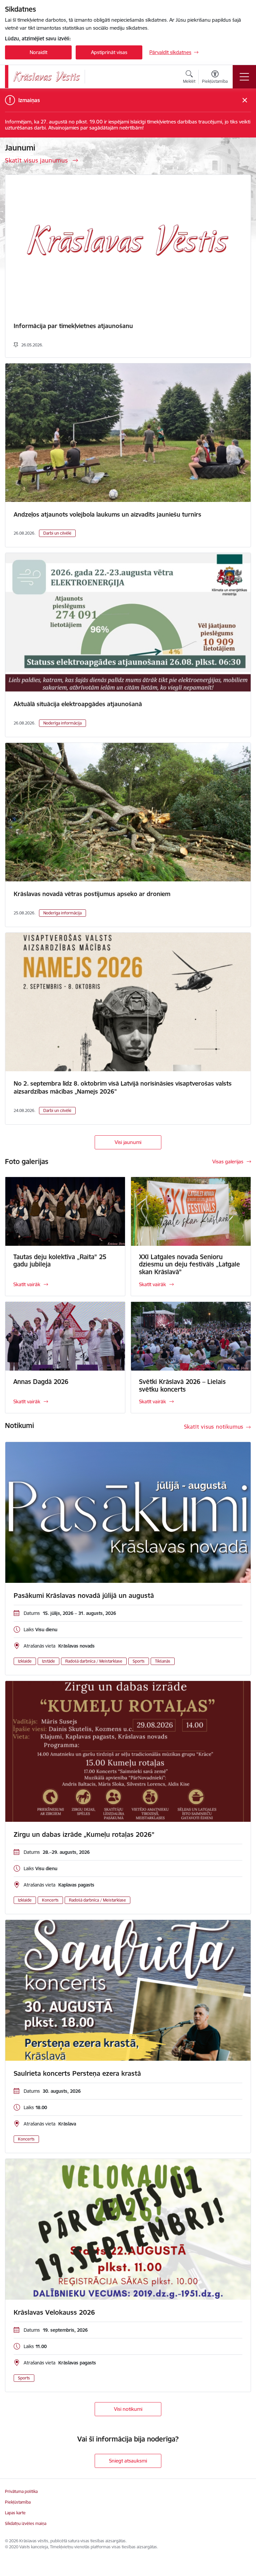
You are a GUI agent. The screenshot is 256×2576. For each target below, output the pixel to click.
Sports (139, 1661)
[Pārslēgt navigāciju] (244, 77)
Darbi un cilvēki (57, 533)
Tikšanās (163, 1661)
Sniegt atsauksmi (128, 2461)
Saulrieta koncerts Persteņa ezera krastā (77, 2073)
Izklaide (25, 1661)
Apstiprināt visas (109, 52)
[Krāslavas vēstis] (47, 77)
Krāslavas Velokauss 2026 (54, 2312)
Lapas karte (15, 2513)
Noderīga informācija (62, 723)
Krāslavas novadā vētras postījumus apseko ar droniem (92, 894)
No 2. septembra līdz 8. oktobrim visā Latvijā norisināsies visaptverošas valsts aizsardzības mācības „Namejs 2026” (123, 1087)
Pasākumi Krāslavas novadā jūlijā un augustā (84, 1596)
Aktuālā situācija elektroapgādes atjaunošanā (78, 704)
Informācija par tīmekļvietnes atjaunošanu (73, 326)
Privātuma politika (21, 2491)
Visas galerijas (228, 1162)
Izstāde (48, 1661)
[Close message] (245, 100)
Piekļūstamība (18, 2502)
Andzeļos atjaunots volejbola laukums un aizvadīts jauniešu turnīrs (107, 514)
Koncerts (50, 1900)
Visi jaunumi (128, 1142)
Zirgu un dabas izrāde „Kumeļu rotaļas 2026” (84, 1834)
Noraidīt (38, 52)
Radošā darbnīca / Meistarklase (94, 1661)
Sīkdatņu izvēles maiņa (26, 2523)
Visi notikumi (128, 2409)
